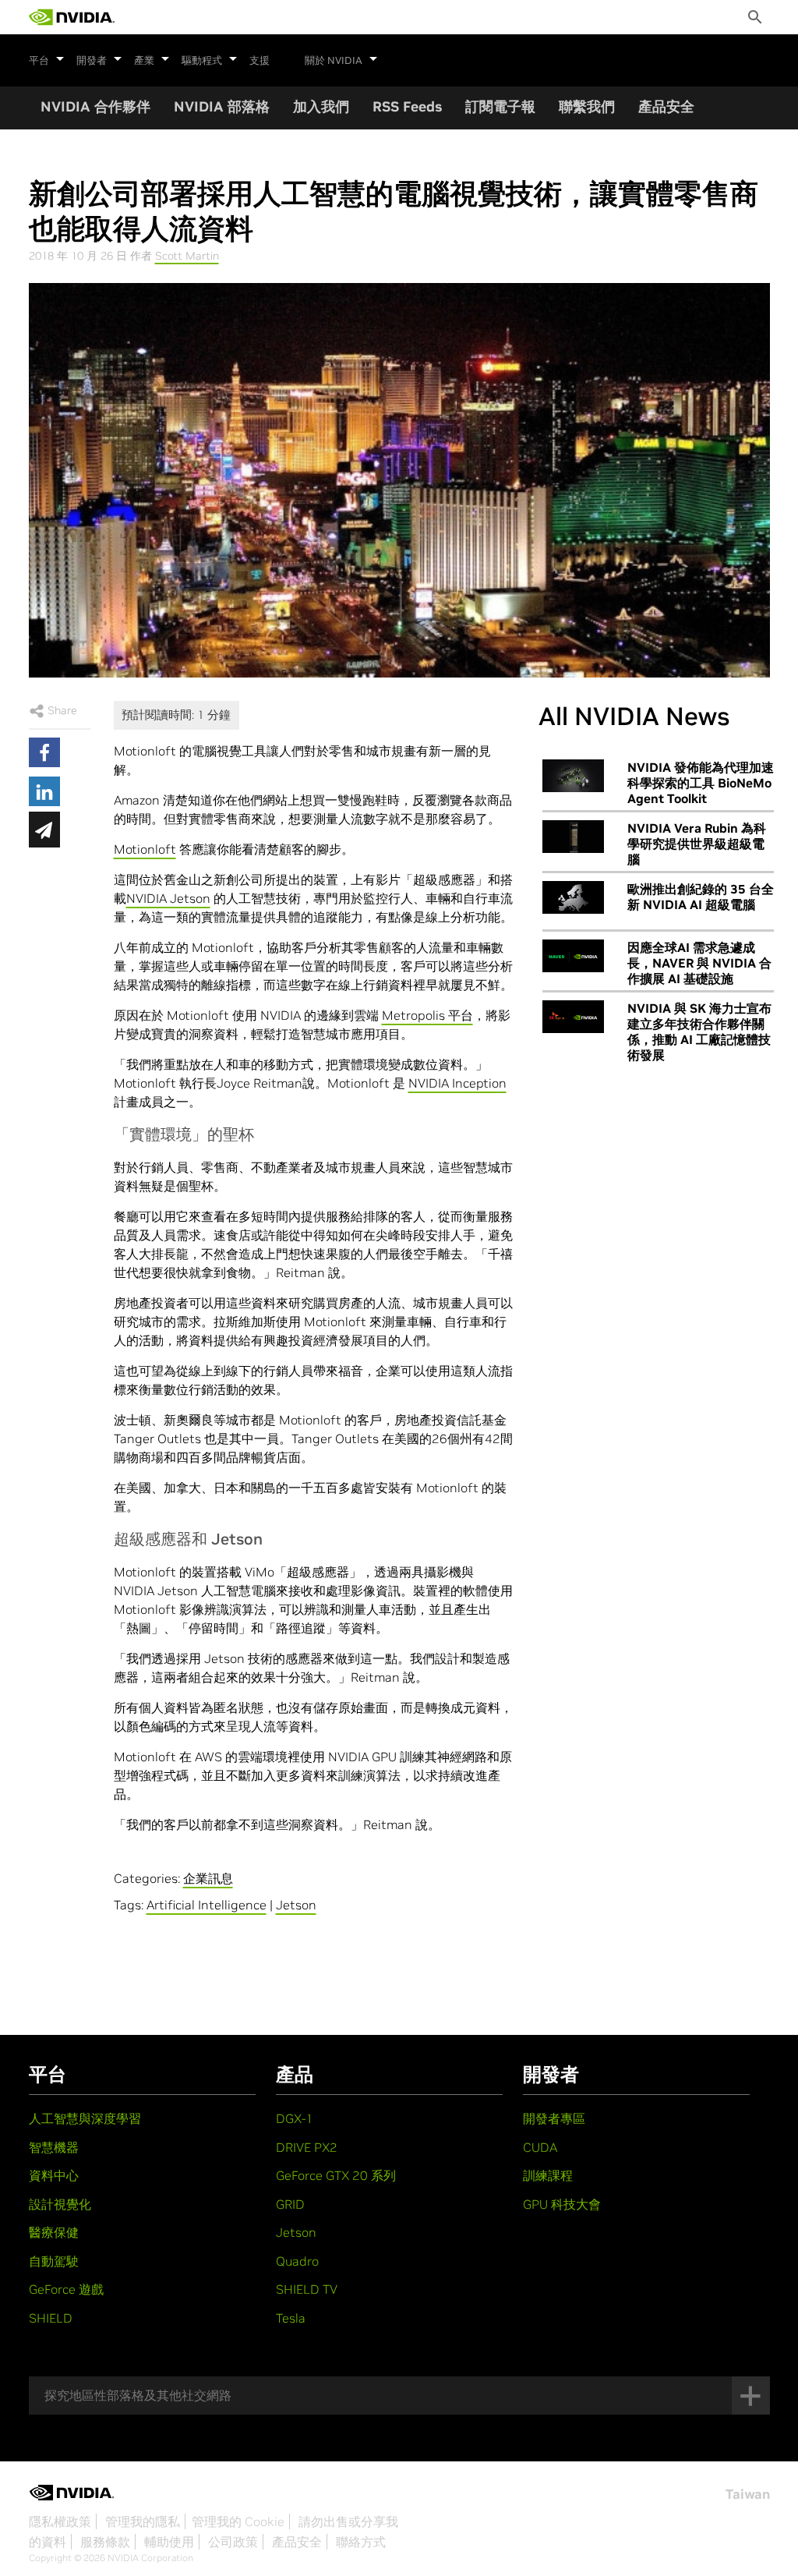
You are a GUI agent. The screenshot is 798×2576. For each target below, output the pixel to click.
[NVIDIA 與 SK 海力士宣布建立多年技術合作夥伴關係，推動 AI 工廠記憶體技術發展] (573, 1017)
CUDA (540, 2147)
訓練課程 (548, 2175)
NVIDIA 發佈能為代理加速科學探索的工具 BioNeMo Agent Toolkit (701, 783)
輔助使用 (169, 2542)
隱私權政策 (60, 2521)
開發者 (92, 61)
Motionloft (145, 849)
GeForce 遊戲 (66, 2289)
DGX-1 (295, 2118)
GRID (290, 2204)
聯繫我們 (587, 106)
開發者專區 (554, 2118)
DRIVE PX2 (307, 2147)
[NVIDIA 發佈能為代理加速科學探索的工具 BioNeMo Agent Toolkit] (573, 776)
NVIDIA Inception (457, 1083)
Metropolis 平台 (427, 1015)
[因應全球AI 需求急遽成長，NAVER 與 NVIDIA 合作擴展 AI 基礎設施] (573, 956)
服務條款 (105, 2542)
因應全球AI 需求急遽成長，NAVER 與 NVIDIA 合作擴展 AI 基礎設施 (699, 963)
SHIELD (51, 2318)
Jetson (296, 1905)
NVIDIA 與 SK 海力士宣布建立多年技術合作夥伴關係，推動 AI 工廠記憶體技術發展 (699, 1031)
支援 (260, 61)
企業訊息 (208, 1878)
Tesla (291, 2318)
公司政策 (233, 2542)
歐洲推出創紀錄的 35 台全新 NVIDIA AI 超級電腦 (701, 897)
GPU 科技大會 (562, 2204)
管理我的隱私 (143, 2521)
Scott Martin (187, 256)
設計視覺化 (60, 2204)
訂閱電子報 (500, 106)
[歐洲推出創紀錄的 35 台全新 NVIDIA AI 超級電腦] (573, 897)
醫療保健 (54, 2232)
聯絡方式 (361, 2542)
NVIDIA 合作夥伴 (95, 106)
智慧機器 (54, 2147)
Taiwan (748, 2494)
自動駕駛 (54, 2261)
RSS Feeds (407, 106)
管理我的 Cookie (238, 2521)
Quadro (297, 2261)
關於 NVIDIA (334, 61)
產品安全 (666, 106)
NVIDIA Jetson (168, 898)
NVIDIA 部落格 (222, 106)
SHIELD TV (307, 2289)
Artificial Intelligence (207, 1905)
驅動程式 (202, 61)
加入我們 (321, 106)
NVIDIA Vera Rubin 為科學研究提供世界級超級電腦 (697, 844)
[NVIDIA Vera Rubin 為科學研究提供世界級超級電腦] (573, 837)
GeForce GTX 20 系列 (336, 2175)
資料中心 (54, 2175)
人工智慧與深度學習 (85, 2118)
